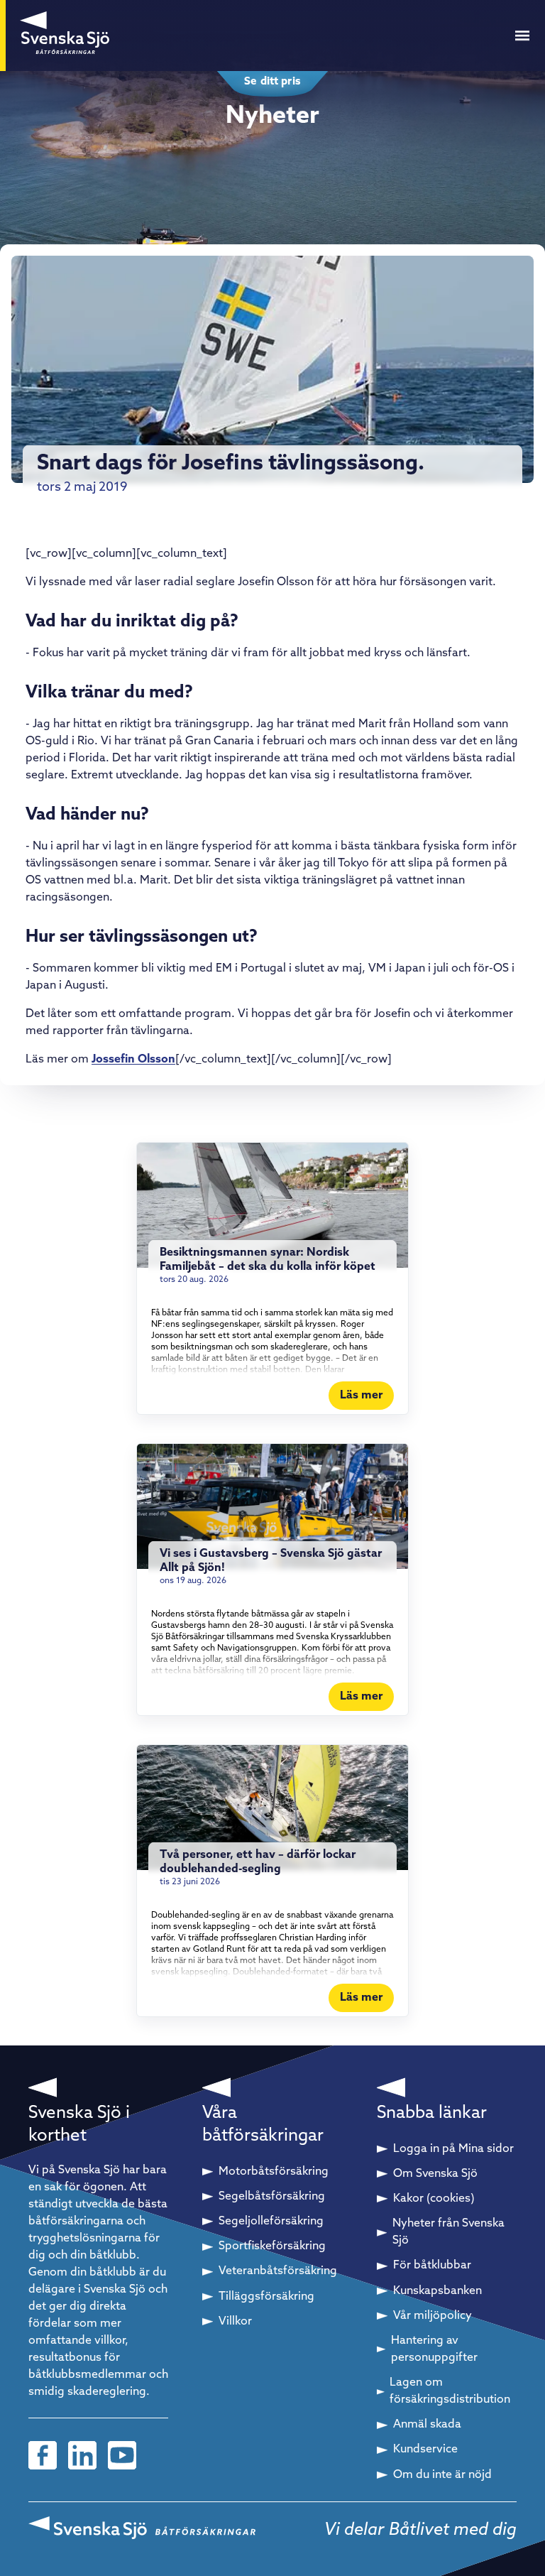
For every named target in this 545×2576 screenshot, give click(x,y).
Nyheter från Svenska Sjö (448, 2232)
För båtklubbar (432, 2266)
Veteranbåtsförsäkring (278, 2271)
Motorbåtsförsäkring (274, 2172)
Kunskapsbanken (437, 2291)
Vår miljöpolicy (433, 2316)
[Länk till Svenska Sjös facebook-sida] (43, 2455)
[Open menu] (522, 36)
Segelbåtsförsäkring (272, 2197)
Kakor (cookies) (434, 2199)
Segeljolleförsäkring (271, 2222)
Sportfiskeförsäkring (272, 2246)
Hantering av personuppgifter (434, 2349)
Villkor (235, 2322)
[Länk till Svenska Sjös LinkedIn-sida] (82, 2455)
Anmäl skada (427, 2425)
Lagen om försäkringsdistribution (450, 2391)
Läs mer (361, 1396)
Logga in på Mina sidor (453, 2149)
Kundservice (425, 2450)
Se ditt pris (272, 82)
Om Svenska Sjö (435, 2174)
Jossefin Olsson (133, 1060)
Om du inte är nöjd (442, 2475)
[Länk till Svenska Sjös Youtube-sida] (122, 2455)
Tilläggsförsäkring (266, 2297)
